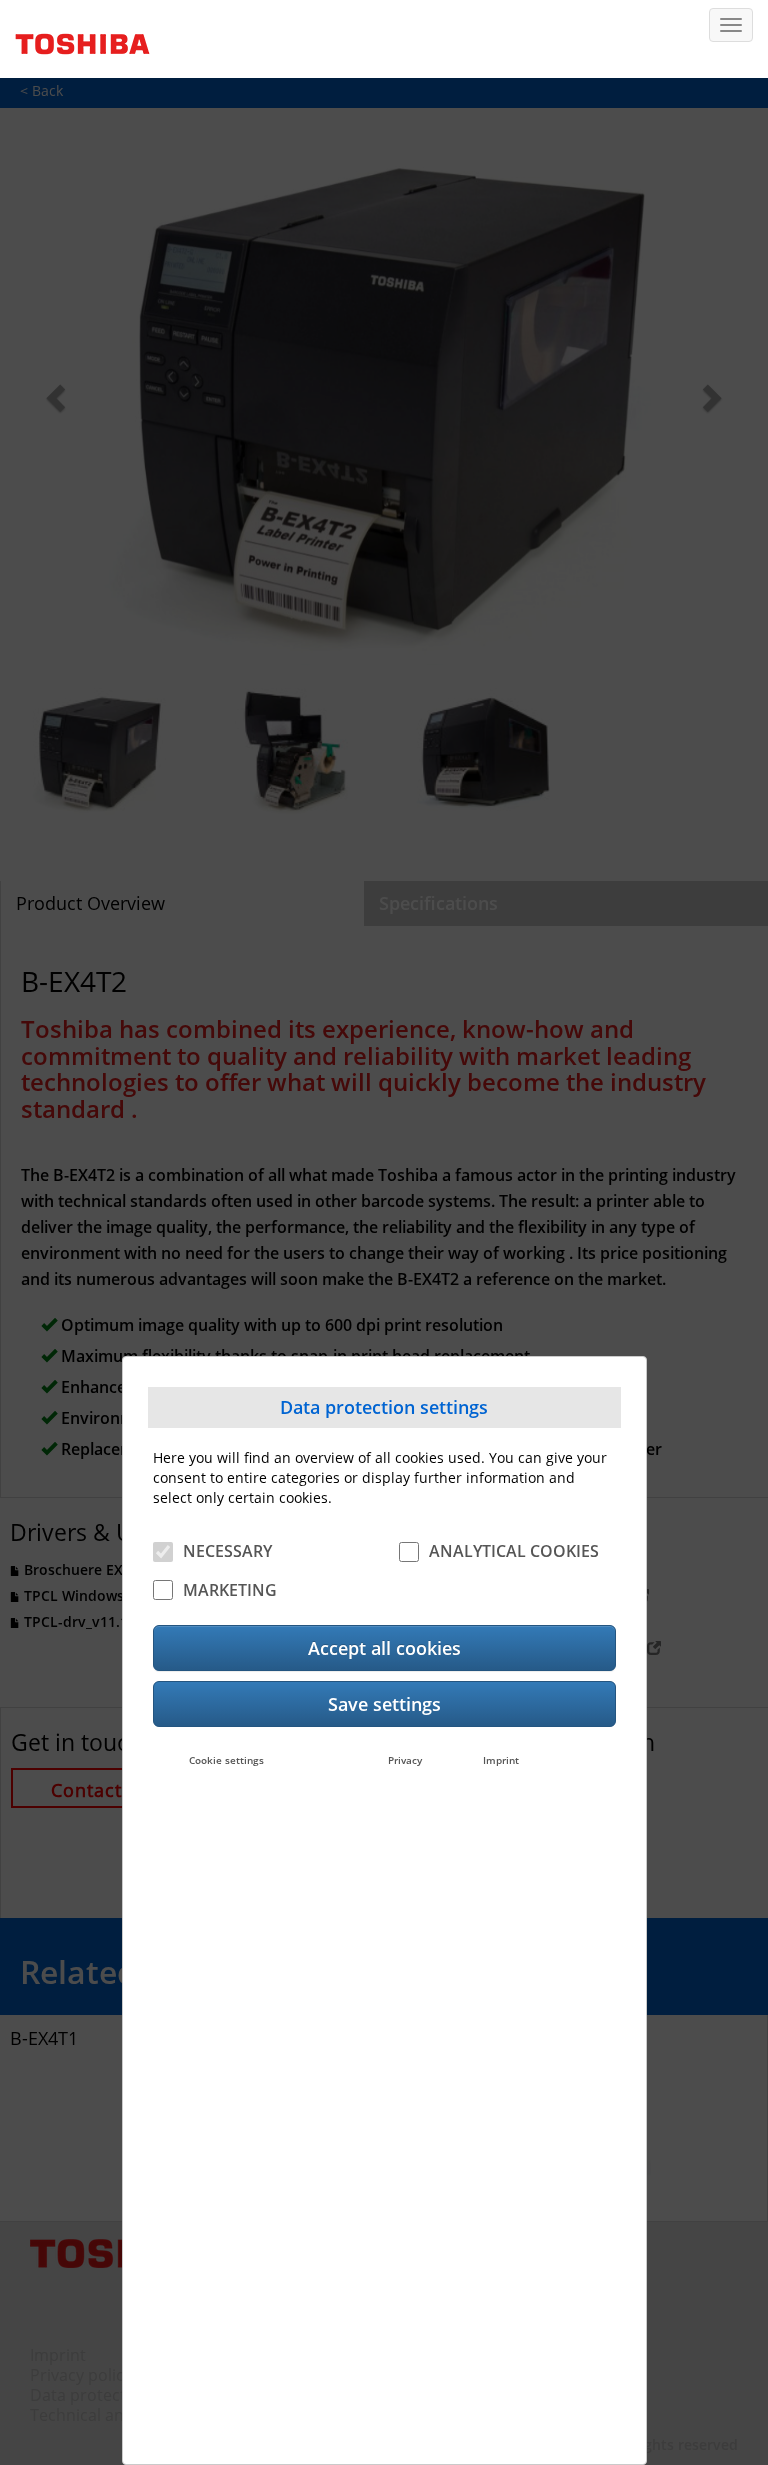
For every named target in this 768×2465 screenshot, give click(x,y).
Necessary (227, 1551)
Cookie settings (226, 1760)
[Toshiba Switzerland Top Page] (75, 37)
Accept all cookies (384, 1648)
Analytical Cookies (514, 1551)
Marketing (230, 1590)
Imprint (501, 1760)
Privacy (405, 1760)
